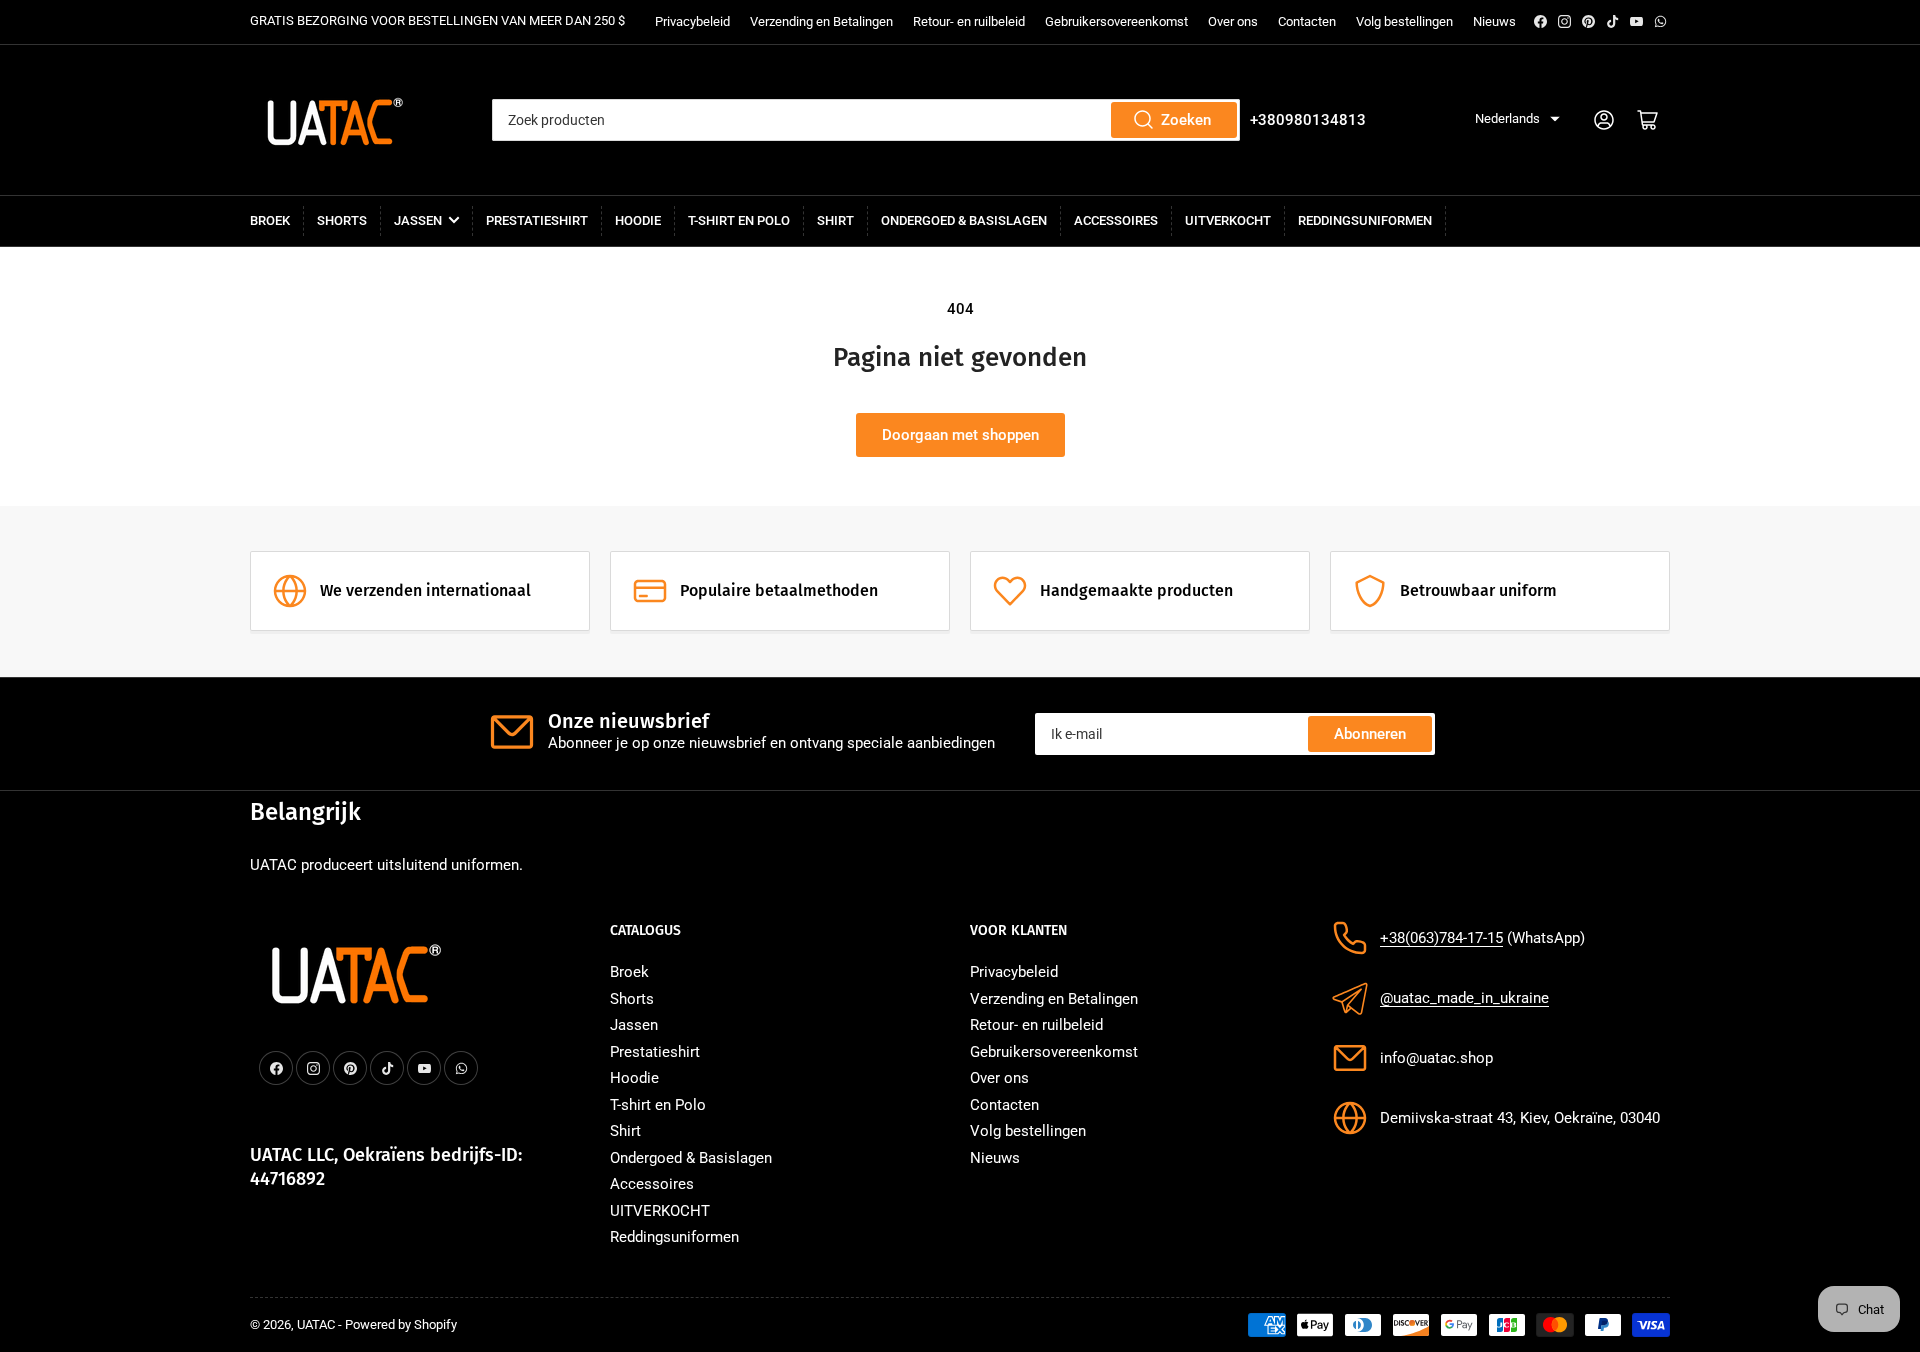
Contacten (1307, 21)
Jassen (418, 220)
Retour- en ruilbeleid (969, 21)
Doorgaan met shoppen (960, 435)
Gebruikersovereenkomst (1116, 21)
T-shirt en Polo (739, 220)
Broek (270, 220)
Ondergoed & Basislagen (964, 220)
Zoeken (1186, 120)
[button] (1517, 119)
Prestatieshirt (537, 220)
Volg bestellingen (1404, 21)
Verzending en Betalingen (821, 21)
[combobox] (865, 120)
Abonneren (1370, 734)
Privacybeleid (692, 21)
